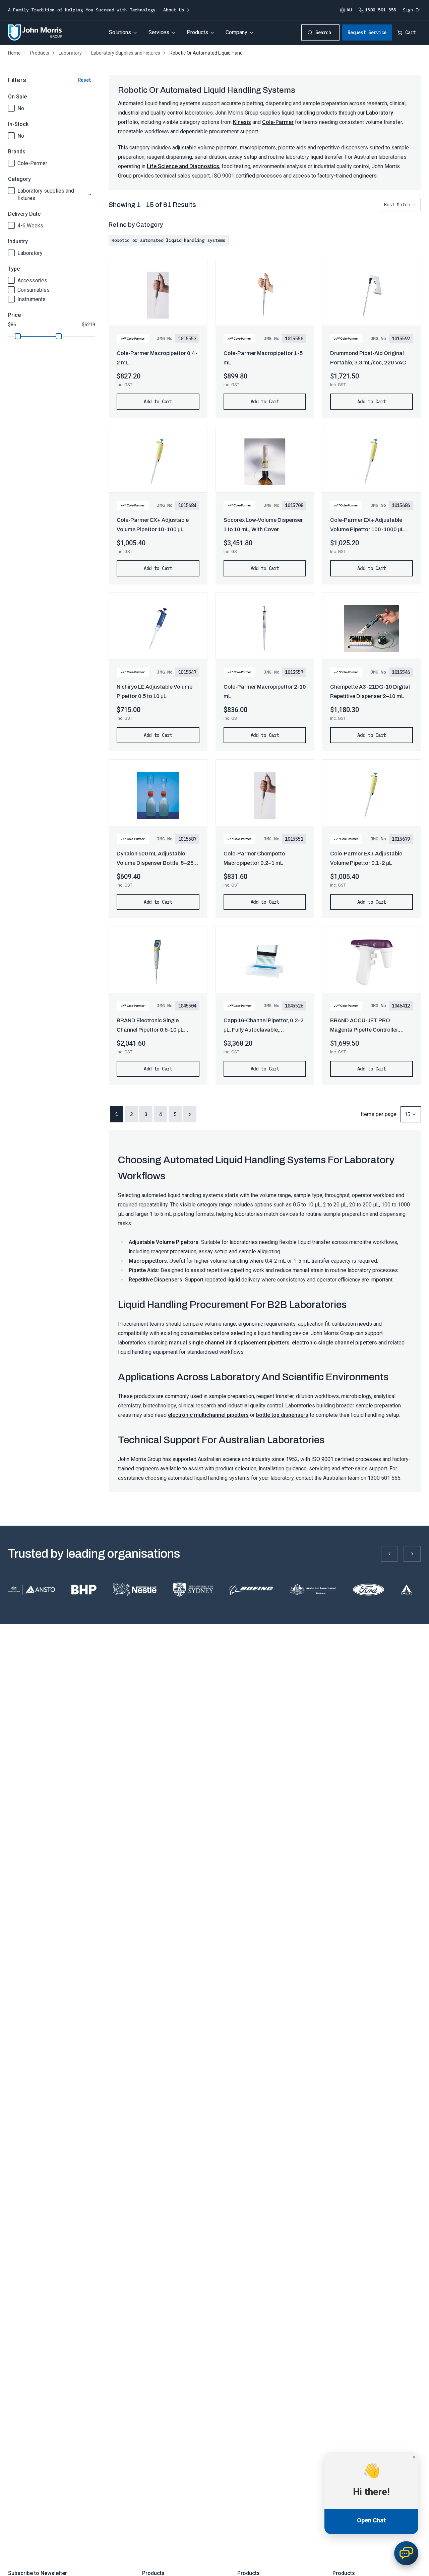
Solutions (120, 32)
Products (197, 32)
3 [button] (146, 1114)
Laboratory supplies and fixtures (46, 194)
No (21, 108)
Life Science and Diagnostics (183, 166)
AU (349, 10)
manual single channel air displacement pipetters (229, 1343)
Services (159, 32)
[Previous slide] (389, 1554)
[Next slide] (412, 1554)
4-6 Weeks (30, 226)
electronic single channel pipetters (334, 1343)
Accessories (32, 281)
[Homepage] (35, 32)
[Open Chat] (406, 2553)
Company (236, 32)
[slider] (18, 336)
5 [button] (175, 1114)
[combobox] (400, 205)
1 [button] (117, 1114)
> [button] (190, 1114)
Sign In (412, 10)
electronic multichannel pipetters (208, 1415)
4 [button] (161, 1114)
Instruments (32, 299)
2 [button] (131, 1114)
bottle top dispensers (282, 1415)
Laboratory (30, 253)
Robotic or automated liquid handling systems (169, 240)
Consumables (34, 290)
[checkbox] (11, 108)
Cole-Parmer (32, 163)
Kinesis (242, 122)
